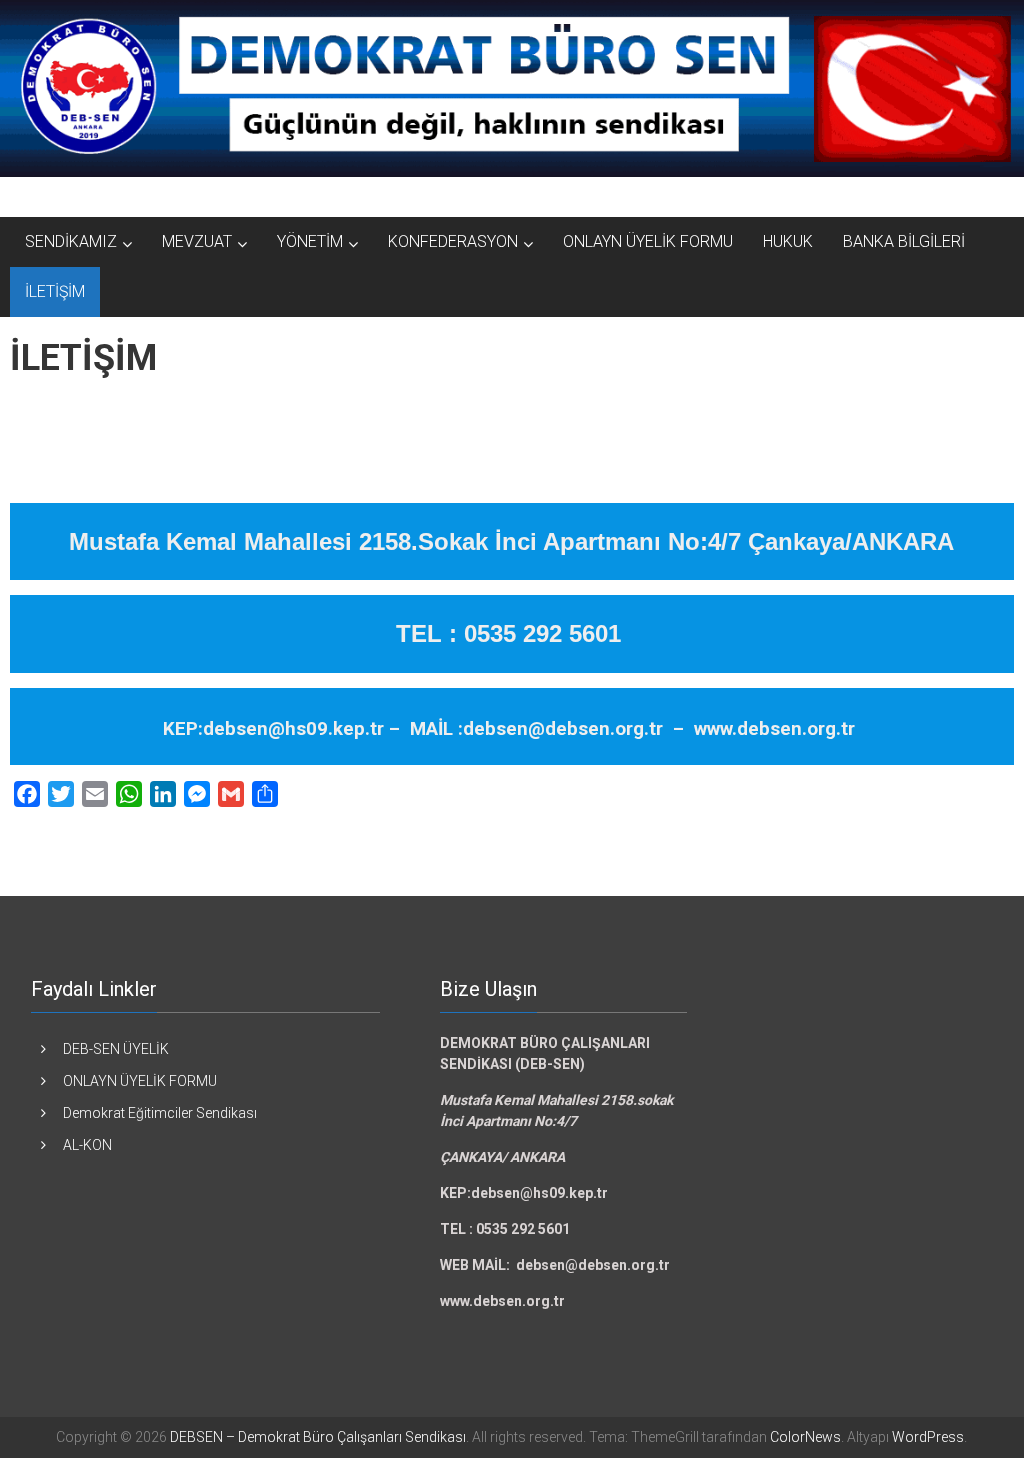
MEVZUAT (197, 241)
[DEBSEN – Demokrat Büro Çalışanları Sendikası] (512, 88)
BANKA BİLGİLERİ (904, 241)
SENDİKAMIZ (71, 241)
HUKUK (788, 241)
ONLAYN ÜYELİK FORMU (648, 241)
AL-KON (87, 1145)
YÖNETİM (310, 241)
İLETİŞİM (55, 291)
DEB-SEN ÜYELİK (116, 1049)
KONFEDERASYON (453, 241)
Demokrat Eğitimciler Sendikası (160, 1113)
